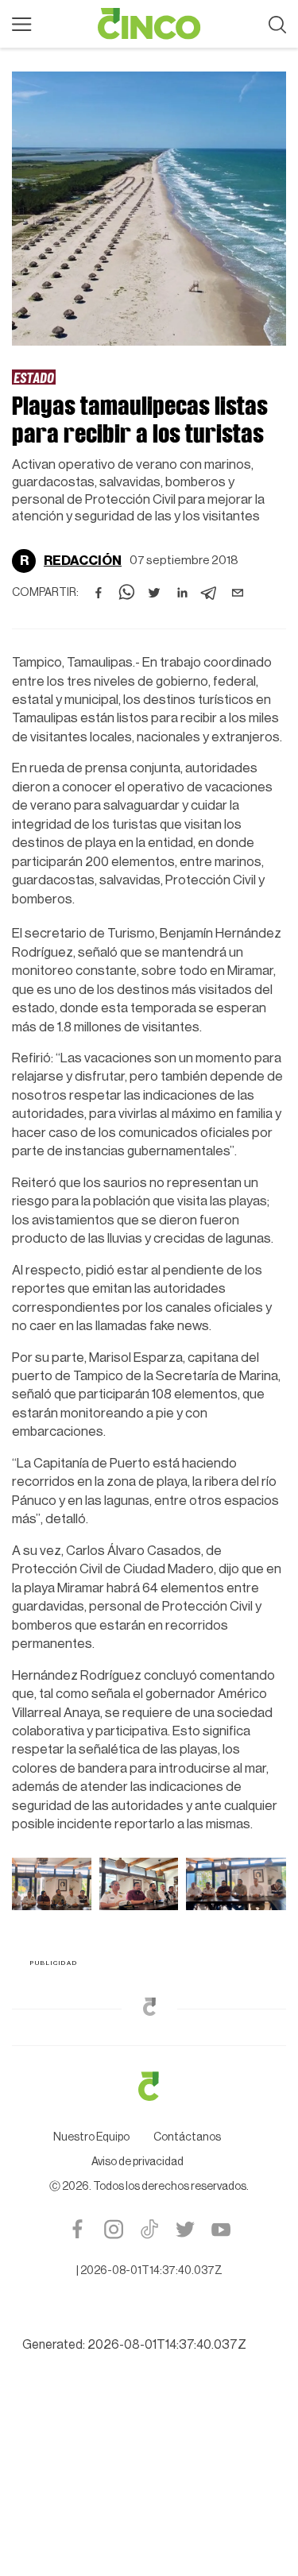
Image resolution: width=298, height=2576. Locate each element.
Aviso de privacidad (137, 2162)
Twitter (185, 2229)
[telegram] (210, 593)
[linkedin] (182, 593)
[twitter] (154, 593)
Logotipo (149, 24)
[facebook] (99, 593)
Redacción (83, 561)
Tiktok (149, 2229)
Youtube (221, 2229)
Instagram (113, 2229)
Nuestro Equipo (91, 2137)
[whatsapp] (126, 593)
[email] (238, 593)
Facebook (77, 2229)
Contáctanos (187, 2137)
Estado (34, 377)
